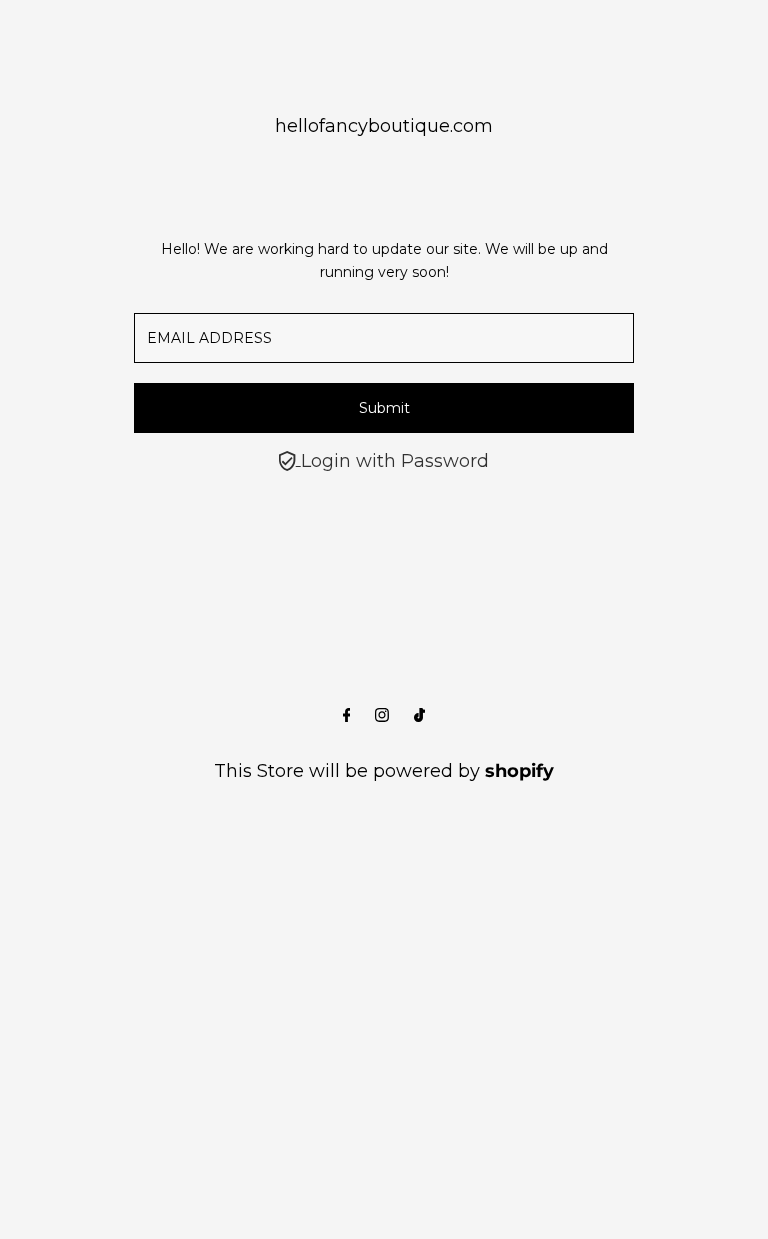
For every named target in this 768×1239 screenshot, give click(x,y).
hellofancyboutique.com (384, 126)
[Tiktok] (419, 716)
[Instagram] (382, 716)
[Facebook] (347, 716)
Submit (384, 408)
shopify (519, 771)
